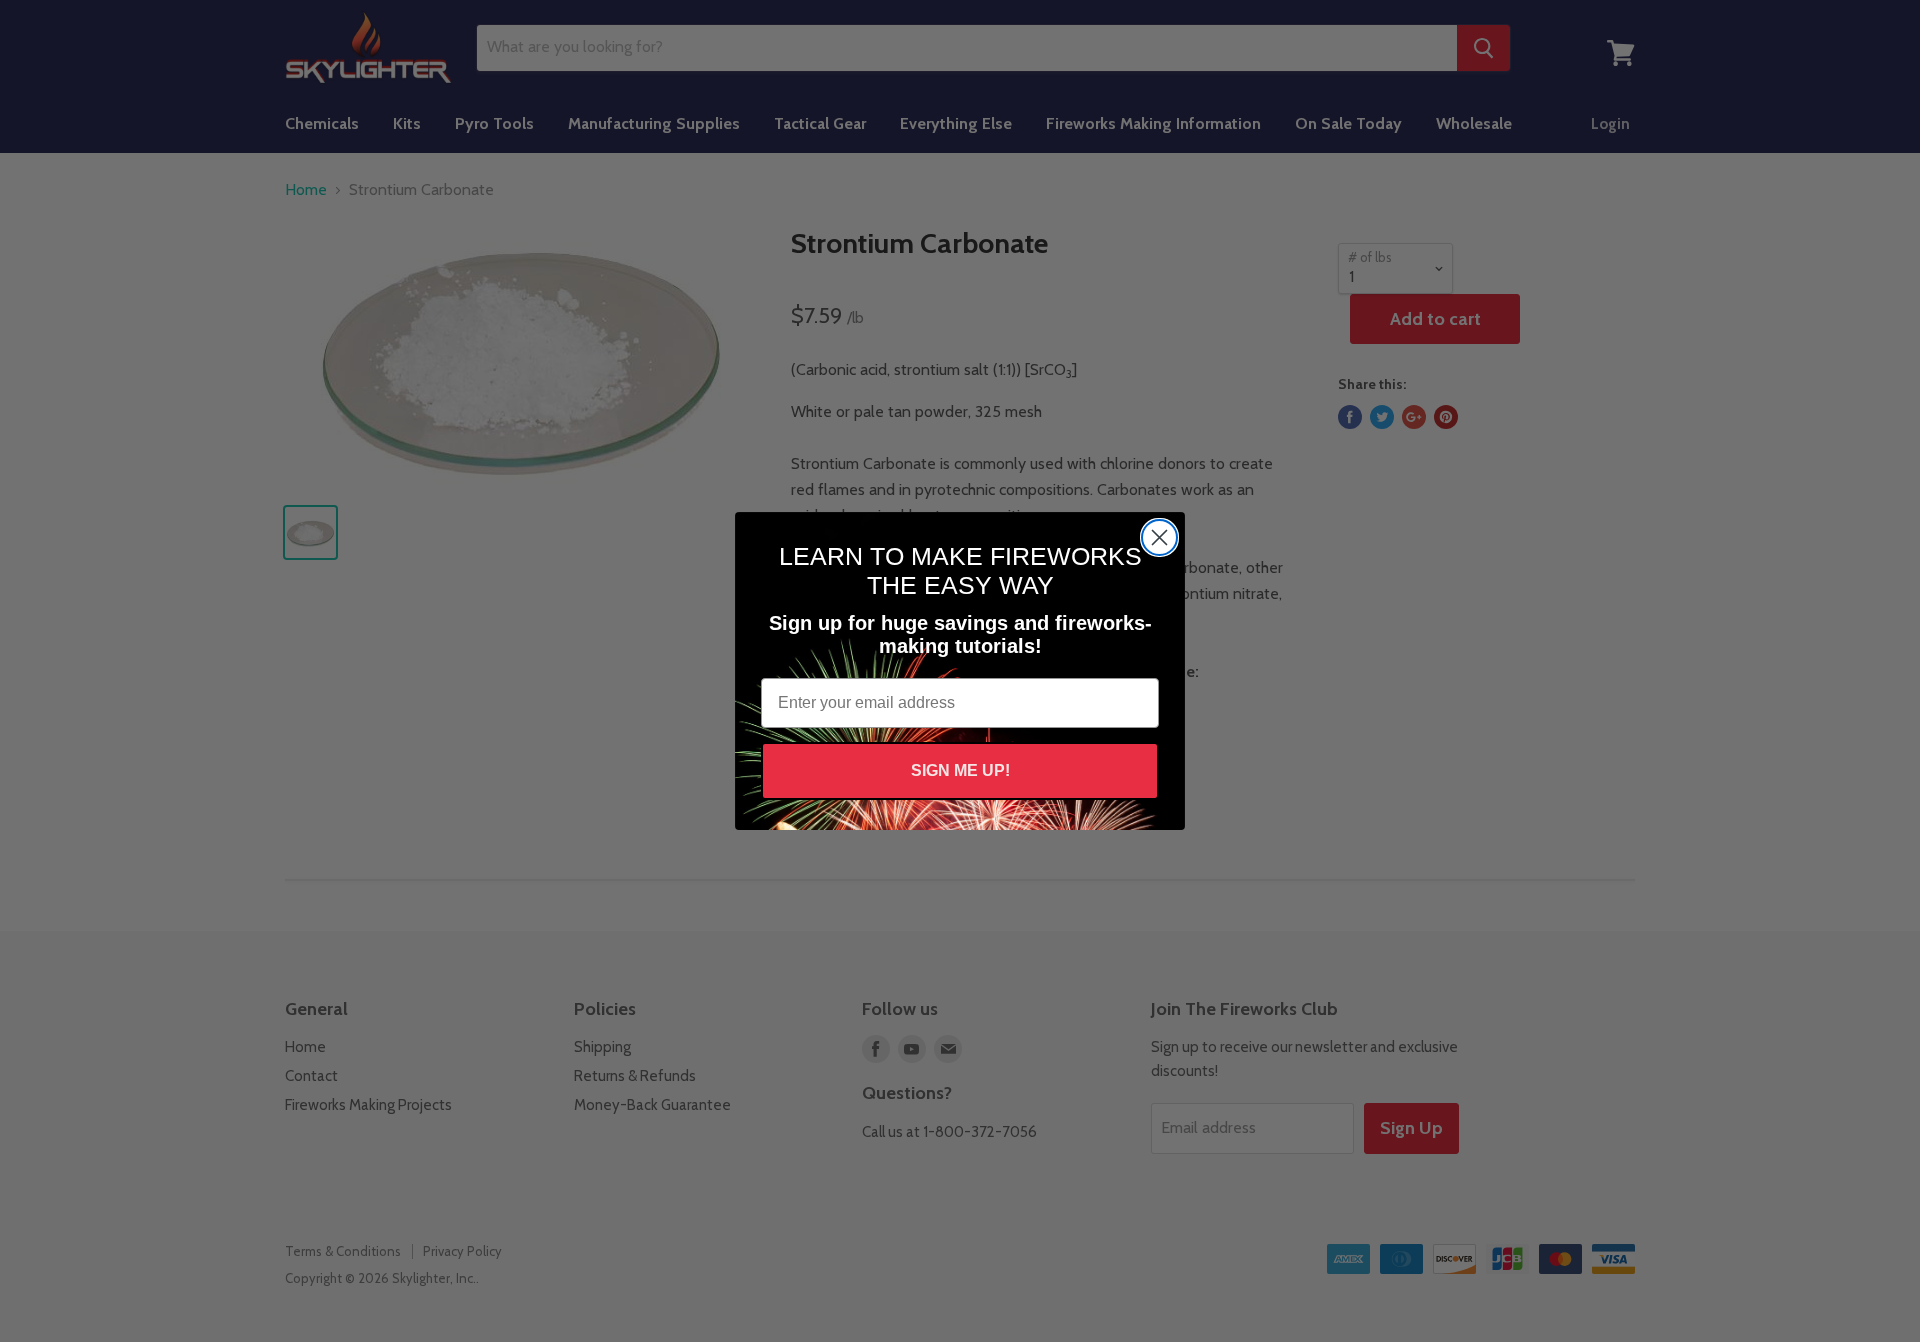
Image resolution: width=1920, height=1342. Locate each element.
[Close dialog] (1159, 537)
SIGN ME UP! (960, 770)
